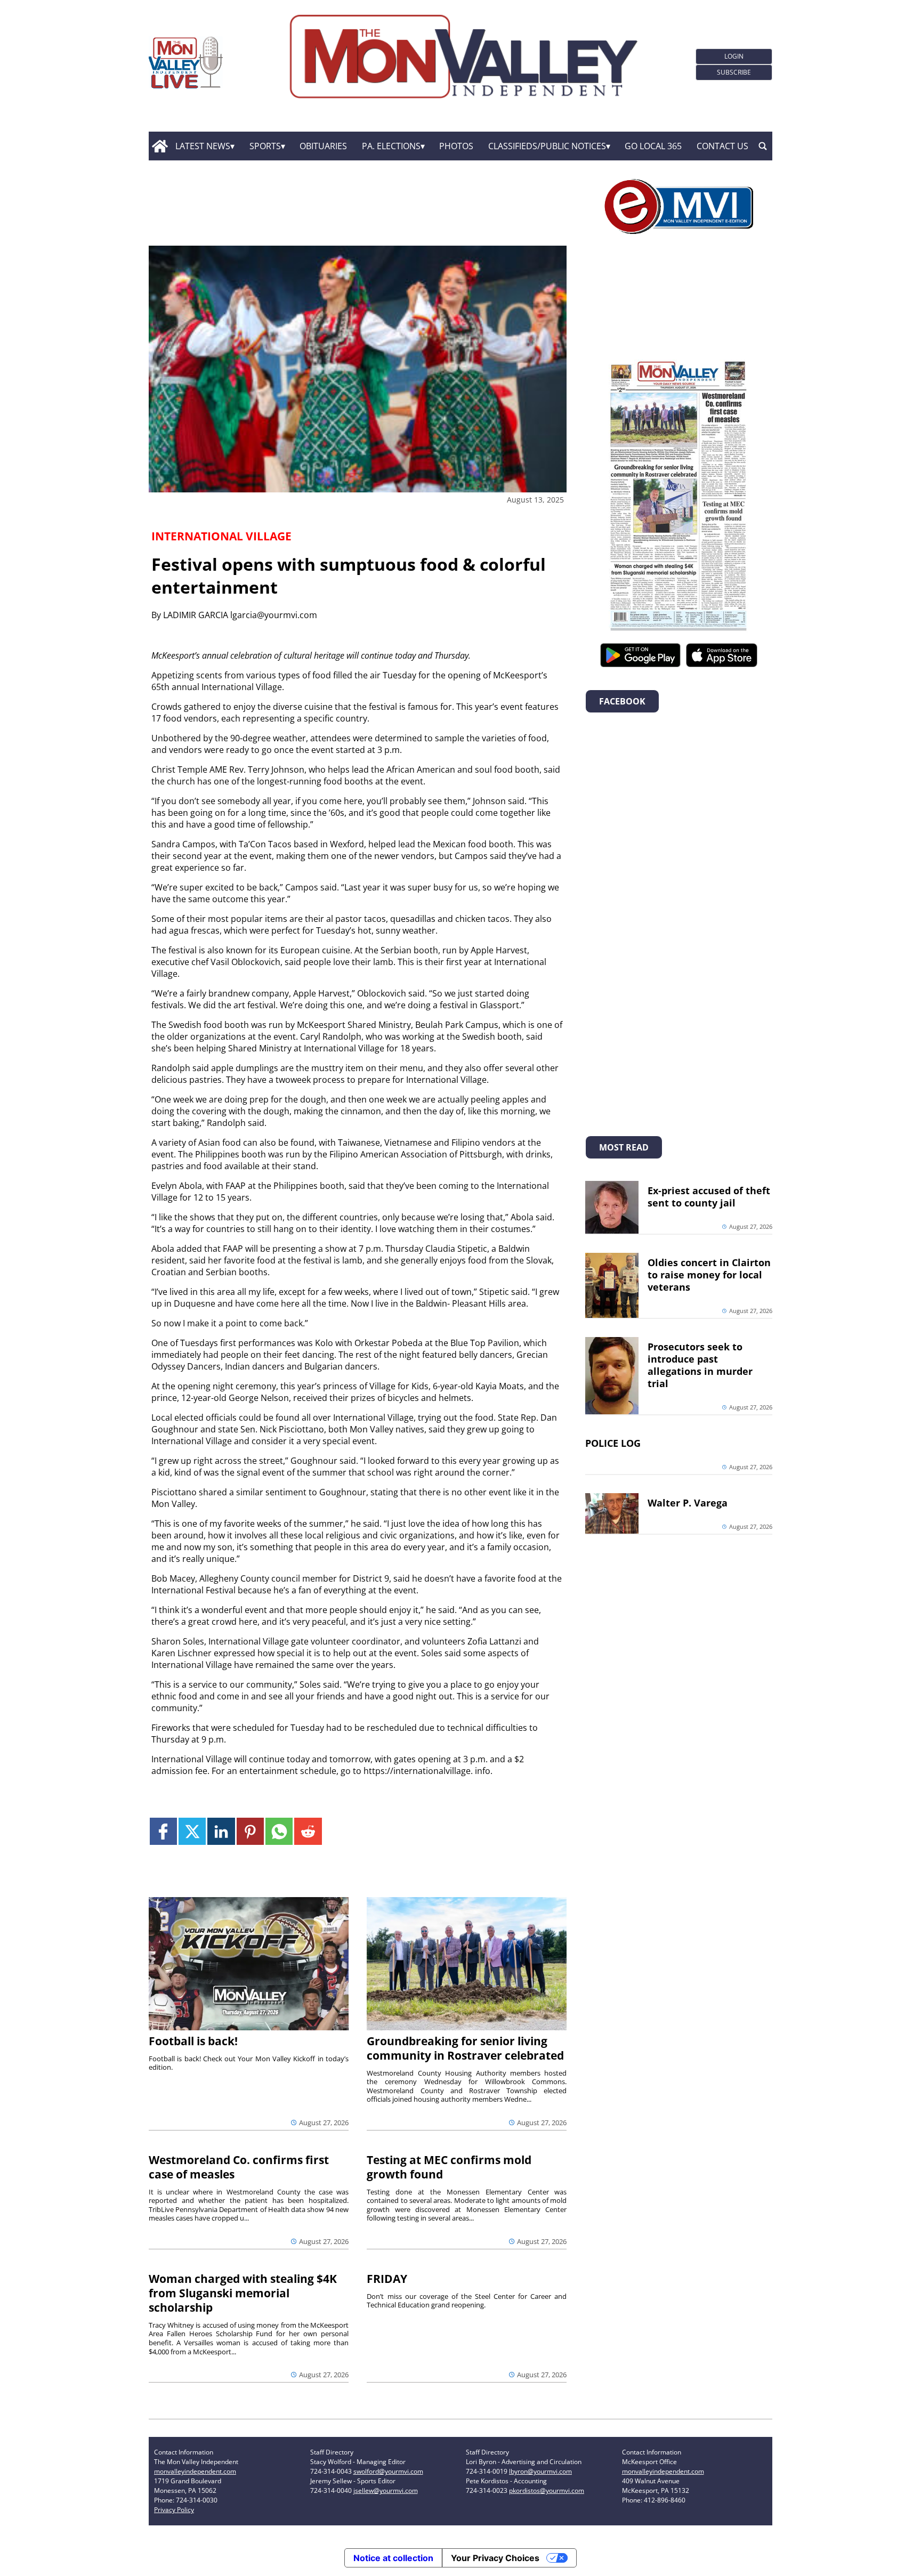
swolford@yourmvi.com (388, 2471)
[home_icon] (160, 146)
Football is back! (193, 2041)
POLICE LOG (613, 1443)
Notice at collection (393, 2558)
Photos (456, 146)
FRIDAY (387, 2279)
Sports (265, 146)
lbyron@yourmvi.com (540, 2471)
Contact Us (722, 146)
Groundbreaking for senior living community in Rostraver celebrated (465, 2048)
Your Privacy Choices (495, 2558)
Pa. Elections (391, 146)
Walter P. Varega (688, 1503)
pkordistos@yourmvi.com (547, 2490)
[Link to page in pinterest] (250, 1831)
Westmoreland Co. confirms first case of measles (239, 2167)
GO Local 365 (653, 146)
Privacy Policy (174, 2510)
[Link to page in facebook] (163, 1831)
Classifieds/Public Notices (547, 146)
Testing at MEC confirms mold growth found (449, 2167)
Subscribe (734, 72)
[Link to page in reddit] (308, 1831)
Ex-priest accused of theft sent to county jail (709, 1197)
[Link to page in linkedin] (221, 1831)
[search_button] (763, 146)
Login (734, 56)
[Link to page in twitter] (192, 1831)
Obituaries (323, 146)
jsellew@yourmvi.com (386, 2490)
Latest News (203, 146)
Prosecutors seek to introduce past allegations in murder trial (700, 1365)
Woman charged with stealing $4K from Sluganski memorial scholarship (243, 2293)
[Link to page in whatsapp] (279, 1831)
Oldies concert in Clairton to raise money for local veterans (709, 1275)
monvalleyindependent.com (195, 2471)
